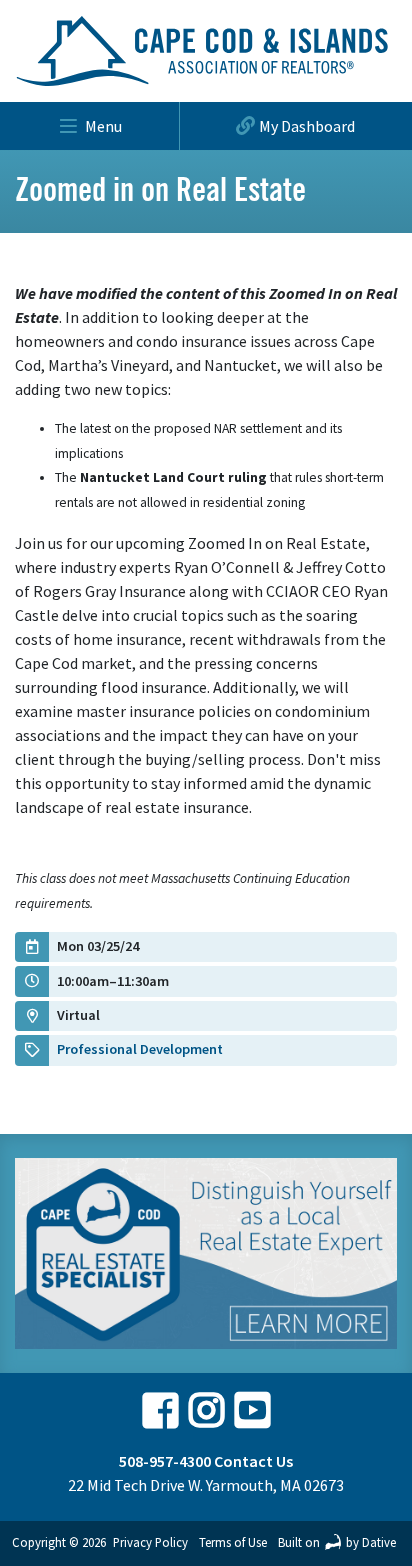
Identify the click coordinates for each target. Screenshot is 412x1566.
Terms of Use (233, 1542)
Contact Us (253, 1461)
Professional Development (140, 1049)
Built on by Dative (337, 1542)
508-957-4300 (165, 1461)
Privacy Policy (150, 1542)
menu (103, 126)
